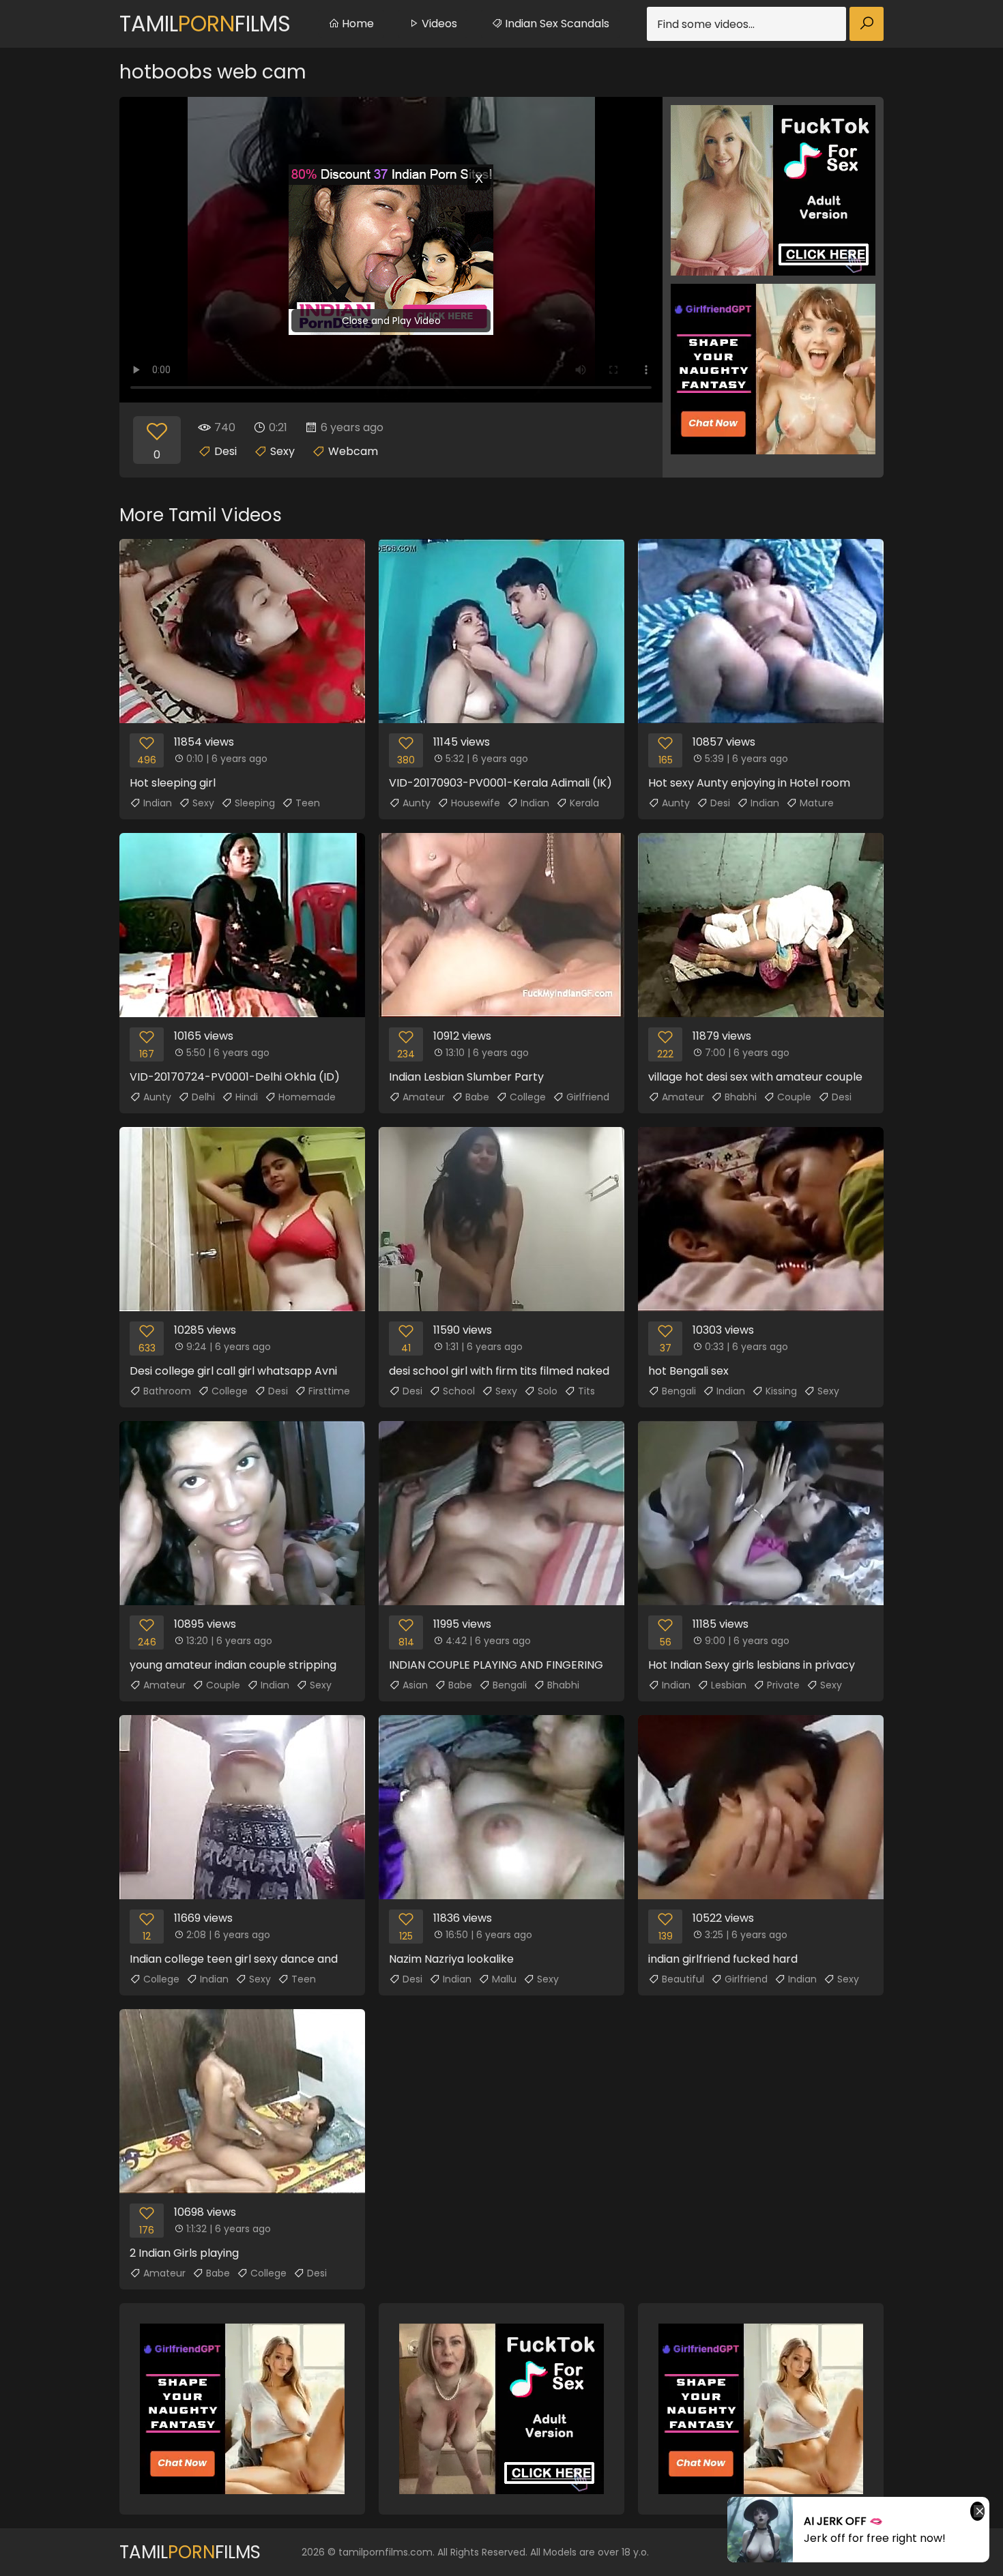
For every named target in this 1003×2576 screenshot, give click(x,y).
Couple (794, 1097)
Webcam (353, 451)
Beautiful (683, 1979)
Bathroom (167, 1391)
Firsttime (329, 1391)
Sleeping (255, 803)
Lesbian (729, 1685)
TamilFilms (205, 24)
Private (783, 1685)
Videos (438, 24)
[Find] (867, 24)
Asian (415, 1685)
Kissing (781, 1391)
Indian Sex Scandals (556, 24)
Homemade (307, 1097)
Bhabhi (741, 1097)
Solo (548, 1391)
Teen (308, 803)
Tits (586, 1391)
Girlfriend (588, 1097)
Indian (158, 803)
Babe (477, 1097)
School (459, 1391)
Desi (226, 451)
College (528, 1097)
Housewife (476, 803)
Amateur (424, 1097)
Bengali (679, 1391)
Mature (817, 803)
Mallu (504, 1979)
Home (357, 24)
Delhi (203, 1097)
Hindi (247, 1097)
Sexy (282, 451)
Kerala (584, 803)
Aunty (417, 803)
